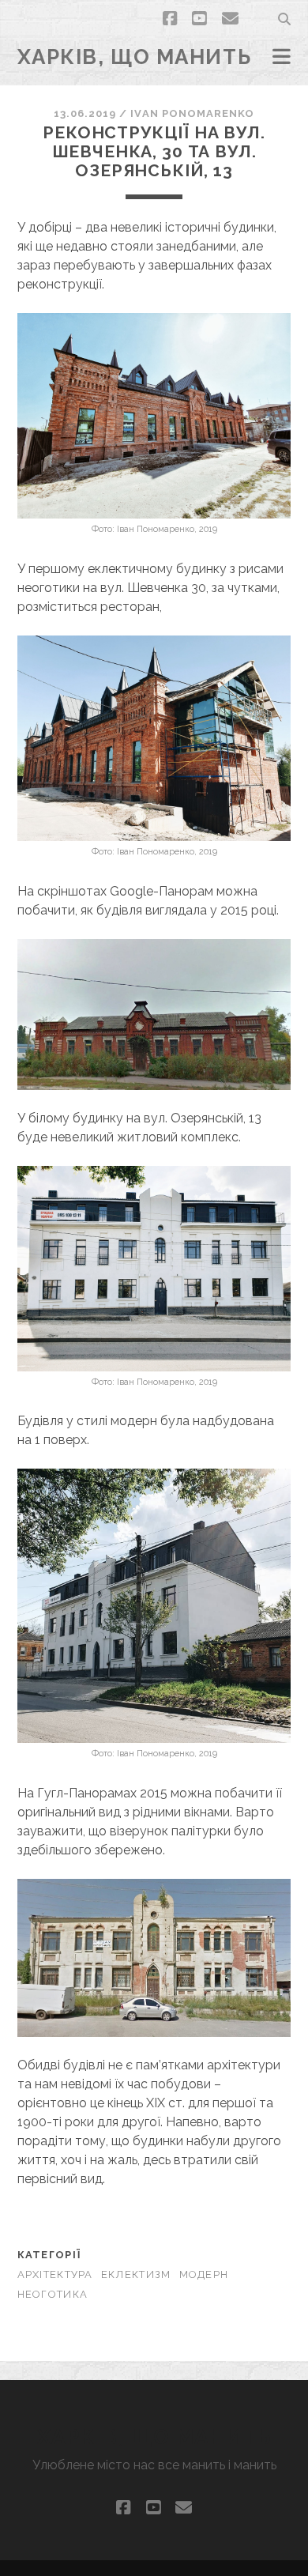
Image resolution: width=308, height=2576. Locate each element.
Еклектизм (136, 2274)
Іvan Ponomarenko (192, 113)
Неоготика (53, 2294)
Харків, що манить (135, 57)
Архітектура (55, 2274)
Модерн (204, 2274)
